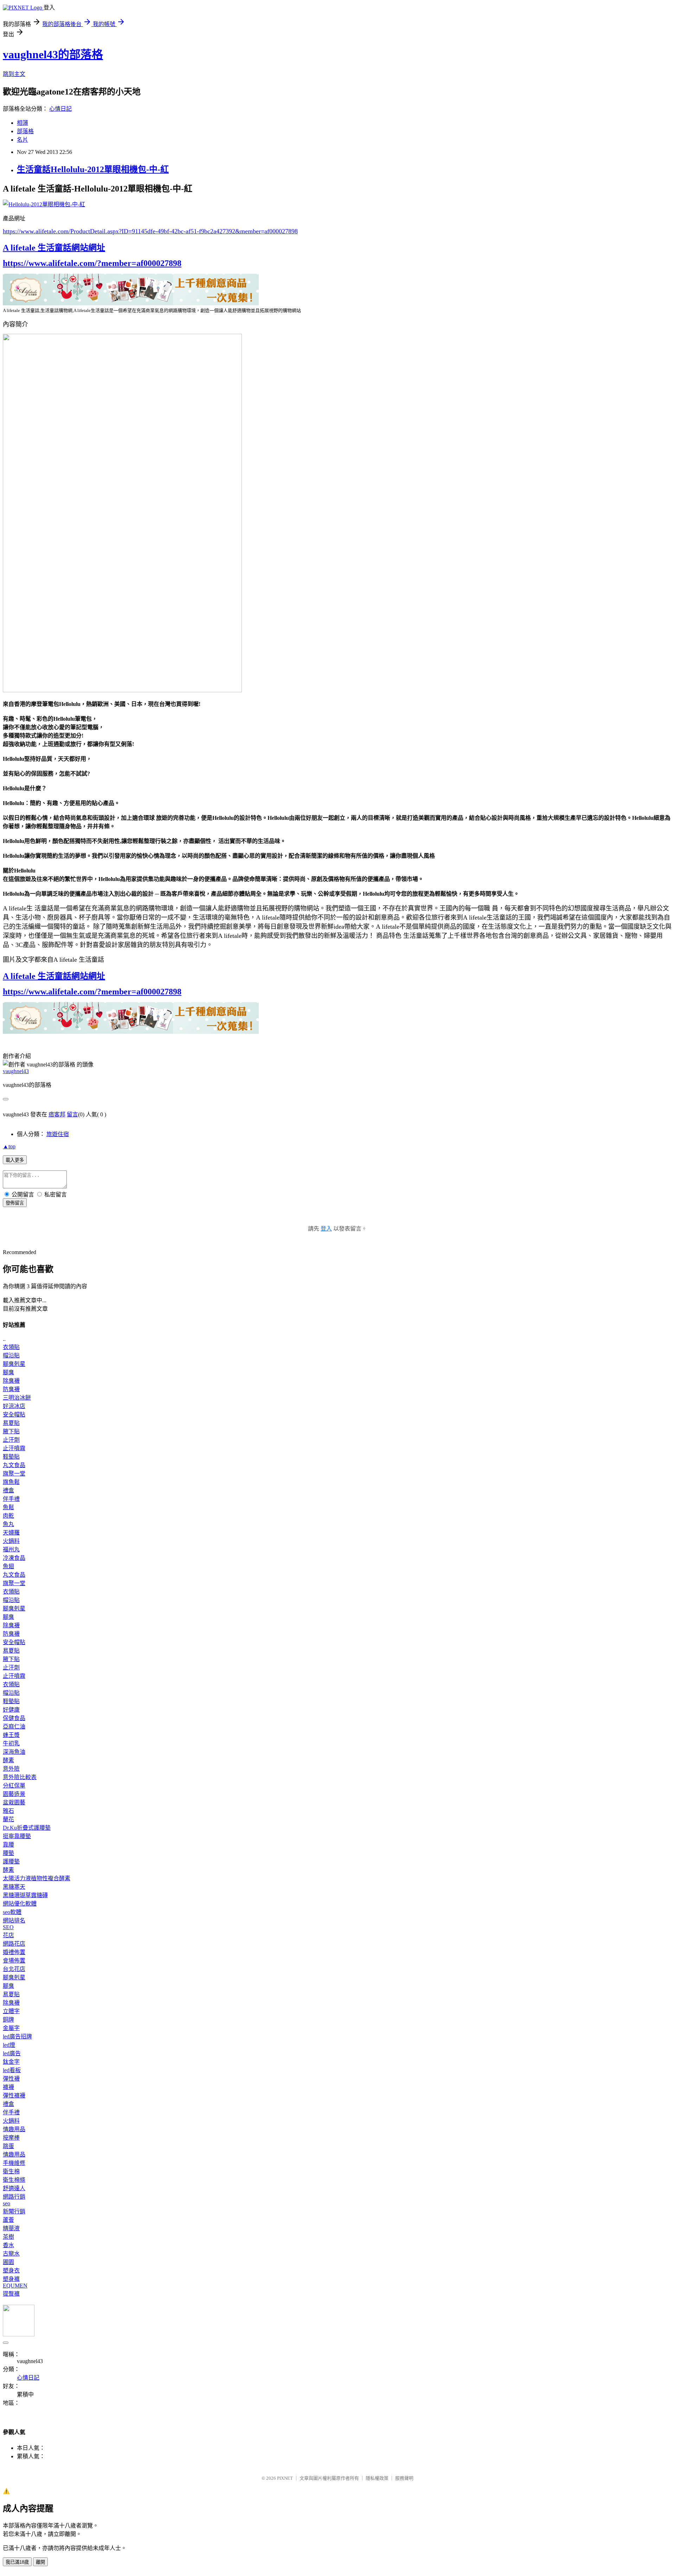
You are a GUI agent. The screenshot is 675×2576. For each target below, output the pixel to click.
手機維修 (14, 2163)
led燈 (9, 2045)
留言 (72, 1114)
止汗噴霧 (14, 1448)
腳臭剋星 (14, 1364)
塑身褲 (11, 2279)
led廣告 (12, 2053)
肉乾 (8, 1516)
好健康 (11, 1710)
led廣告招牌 (17, 2036)
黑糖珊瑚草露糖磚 (25, 1895)
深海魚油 (14, 1752)
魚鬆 (8, 1507)
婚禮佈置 (14, 1952)
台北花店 (14, 1969)
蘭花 (8, 1819)
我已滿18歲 (17, 2562)
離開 (40, 2562)
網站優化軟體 (20, 1904)
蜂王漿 (11, 1735)
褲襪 (8, 2087)
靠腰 (8, 1845)
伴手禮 (11, 1499)
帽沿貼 (11, 1355)
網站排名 (14, 1920)
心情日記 (60, 109)
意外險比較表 (20, 1777)
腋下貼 (11, 1431)
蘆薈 (8, 2220)
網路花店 (14, 1944)
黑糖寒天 (14, 1887)
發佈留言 (15, 1203)
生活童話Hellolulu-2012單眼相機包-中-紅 (93, 169)
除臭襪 (11, 1381)
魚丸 (8, 1524)
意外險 (11, 1769)
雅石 (8, 1811)
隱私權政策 (377, 2478)
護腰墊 (11, 1861)
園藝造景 (14, 1794)
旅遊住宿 (58, 1134)
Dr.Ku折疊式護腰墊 (27, 1828)
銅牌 (8, 2020)
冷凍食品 (14, 1558)
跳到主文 (14, 74)
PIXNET (285, 2478)
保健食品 (14, 1718)
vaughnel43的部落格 (53, 54)
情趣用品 (14, 2129)
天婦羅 (11, 1533)
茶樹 (8, 2237)
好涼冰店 (14, 1406)
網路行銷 (14, 2197)
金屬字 (11, 2028)
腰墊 (8, 1853)
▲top (9, 1146)
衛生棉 (11, 2171)
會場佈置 (14, 1961)
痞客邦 (57, 1114)
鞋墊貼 (11, 1457)
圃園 (8, 2262)
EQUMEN (15, 2286)
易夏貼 (11, 1423)
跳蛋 (8, 2146)
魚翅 (8, 1566)
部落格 (25, 131)
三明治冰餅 (17, 1398)
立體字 (11, 2011)
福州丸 (11, 1549)
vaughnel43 (16, 1071)
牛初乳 (11, 1743)
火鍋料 (11, 1541)
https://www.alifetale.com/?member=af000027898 (92, 263)
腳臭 (8, 1372)
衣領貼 (11, 1347)
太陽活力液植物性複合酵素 (37, 1878)
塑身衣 (11, 2270)
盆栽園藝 (14, 1802)
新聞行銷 (14, 2211)
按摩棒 (11, 2138)
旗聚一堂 (14, 1474)
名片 (22, 140)
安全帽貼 (14, 1414)
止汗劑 (11, 1440)
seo (7, 2203)
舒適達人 (14, 2188)
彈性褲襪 (14, 2095)
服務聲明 (404, 2478)
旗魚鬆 (11, 1482)
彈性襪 (11, 2079)
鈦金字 (11, 2062)
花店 (8, 1935)
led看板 (12, 2070)
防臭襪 (11, 1389)
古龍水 (11, 2254)
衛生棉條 (14, 2180)
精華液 (11, 2228)
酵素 (8, 1760)
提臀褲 (11, 2294)
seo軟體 (12, 1912)
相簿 (22, 123)
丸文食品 (14, 1465)
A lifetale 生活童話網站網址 (54, 248)
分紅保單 (14, 1786)
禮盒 (8, 1490)
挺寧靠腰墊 (17, 1836)
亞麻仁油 (14, 1727)
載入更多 (15, 1160)
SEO (8, 1927)
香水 (8, 2245)
